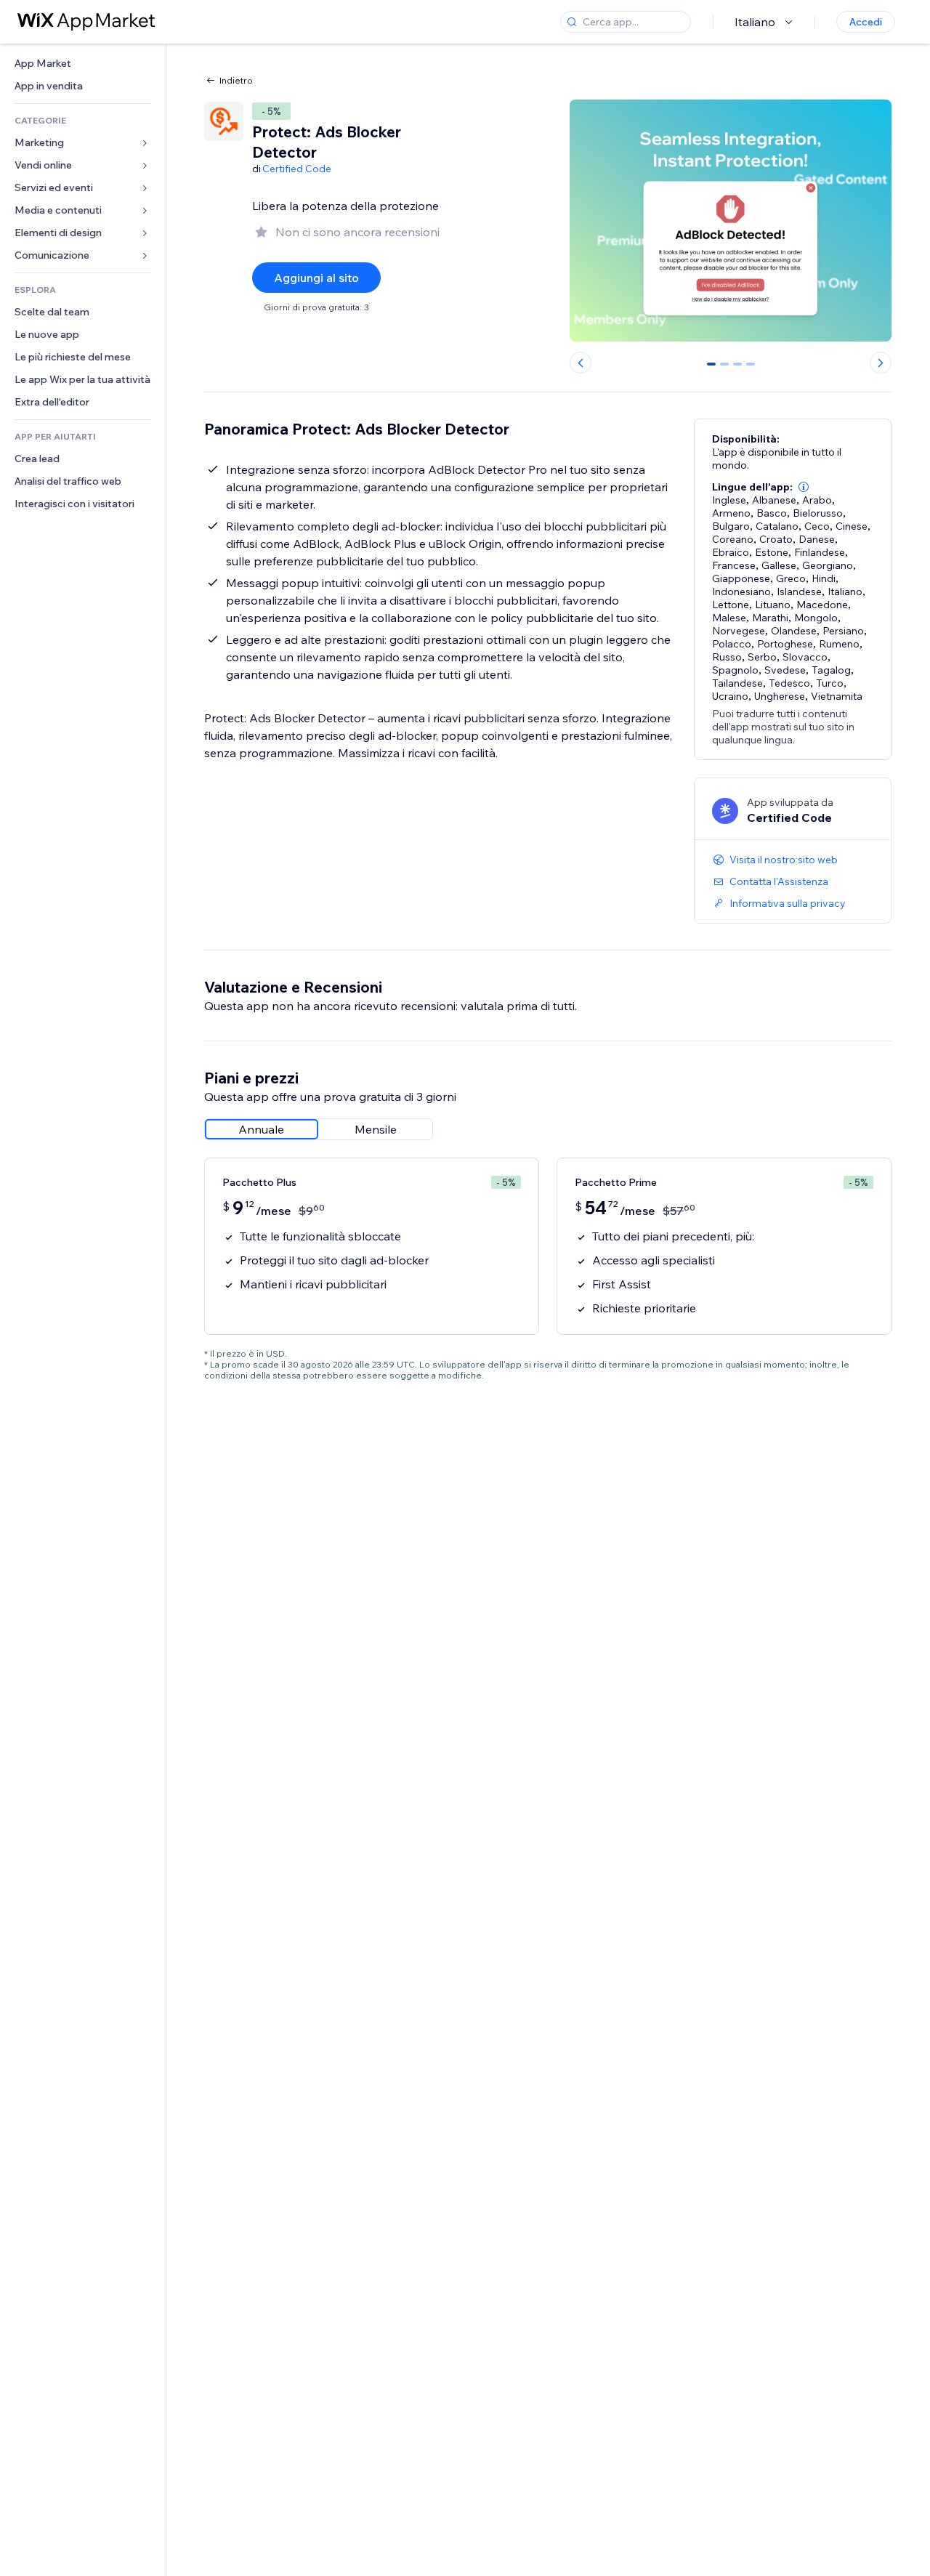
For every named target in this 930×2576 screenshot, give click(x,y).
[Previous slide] (581, 363)
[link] (83, 64)
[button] (804, 487)
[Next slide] (881, 363)
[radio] (262, 1129)
